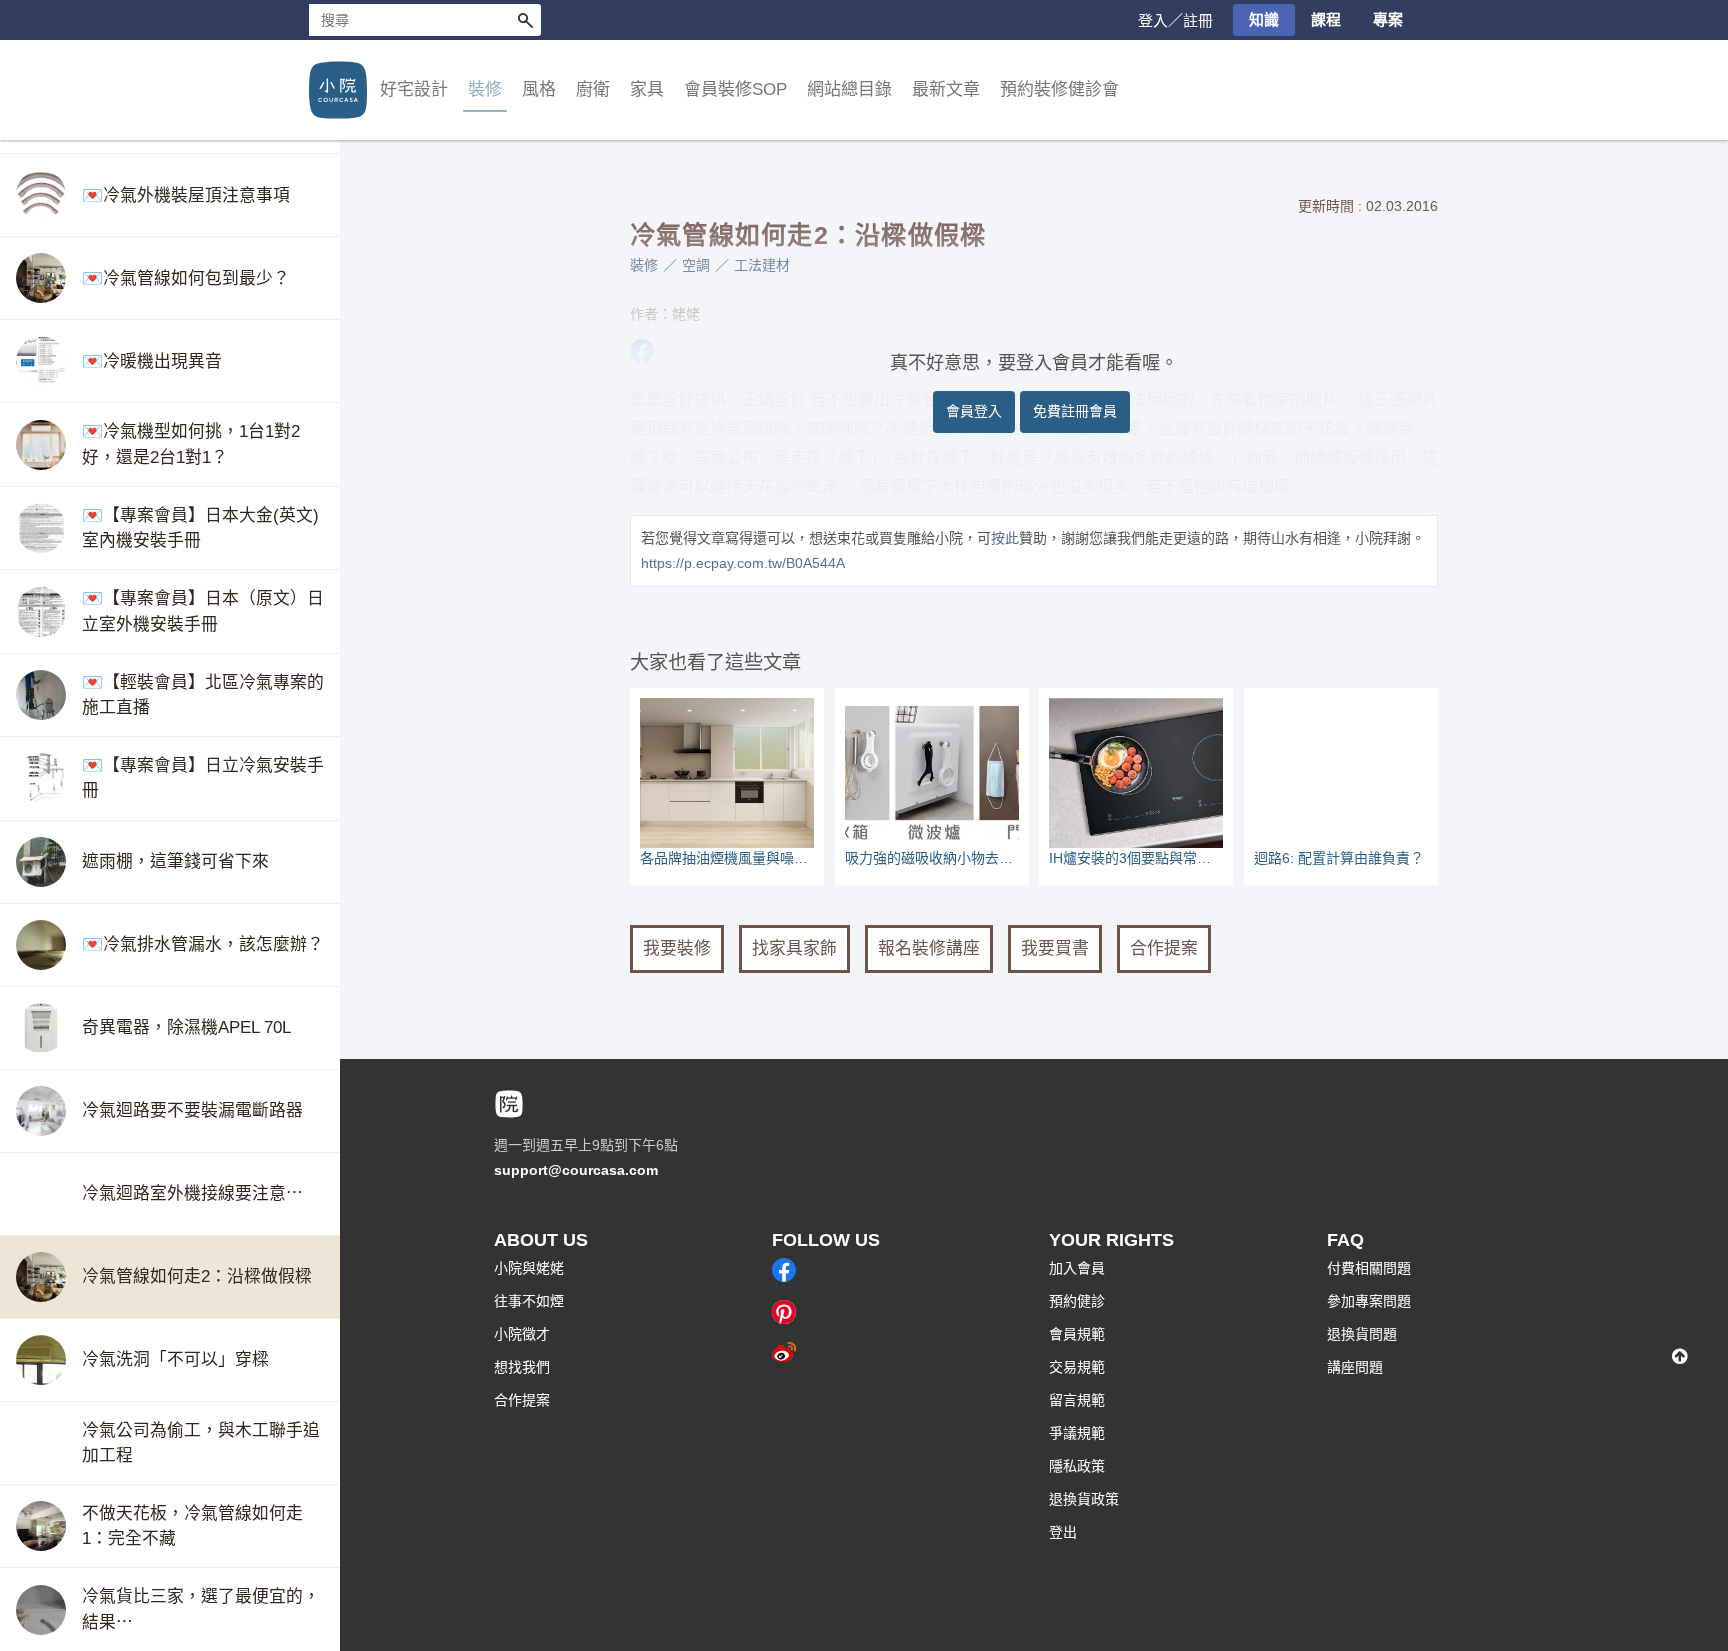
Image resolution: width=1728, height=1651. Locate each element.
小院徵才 (522, 1334)
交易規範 (1077, 1367)
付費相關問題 (1369, 1268)
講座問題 (1355, 1367)
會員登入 (974, 411)
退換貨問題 (1362, 1334)
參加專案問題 (1369, 1301)
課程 (1326, 19)
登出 (1063, 1532)
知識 (1264, 19)
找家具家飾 (794, 948)
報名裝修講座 (929, 948)
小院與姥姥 (529, 1268)
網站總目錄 (849, 89)
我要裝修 (677, 948)
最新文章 (946, 89)
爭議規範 (1077, 1433)
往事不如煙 (529, 1301)
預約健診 (1077, 1301)
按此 (1005, 538)
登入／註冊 (1175, 20)
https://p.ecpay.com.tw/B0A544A (743, 563)
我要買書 (1055, 948)
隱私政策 (1077, 1466)
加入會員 (1077, 1268)
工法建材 (762, 265)
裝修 (644, 265)
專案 (1388, 19)
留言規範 (1077, 1400)
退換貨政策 (1084, 1499)
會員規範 (1077, 1334)
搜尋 (525, 20)
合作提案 (1164, 948)
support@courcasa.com (576, 1170)
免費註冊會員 (1075, 411)
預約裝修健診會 (1059, 89)
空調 (696, 265)
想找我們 (522, 1367)
